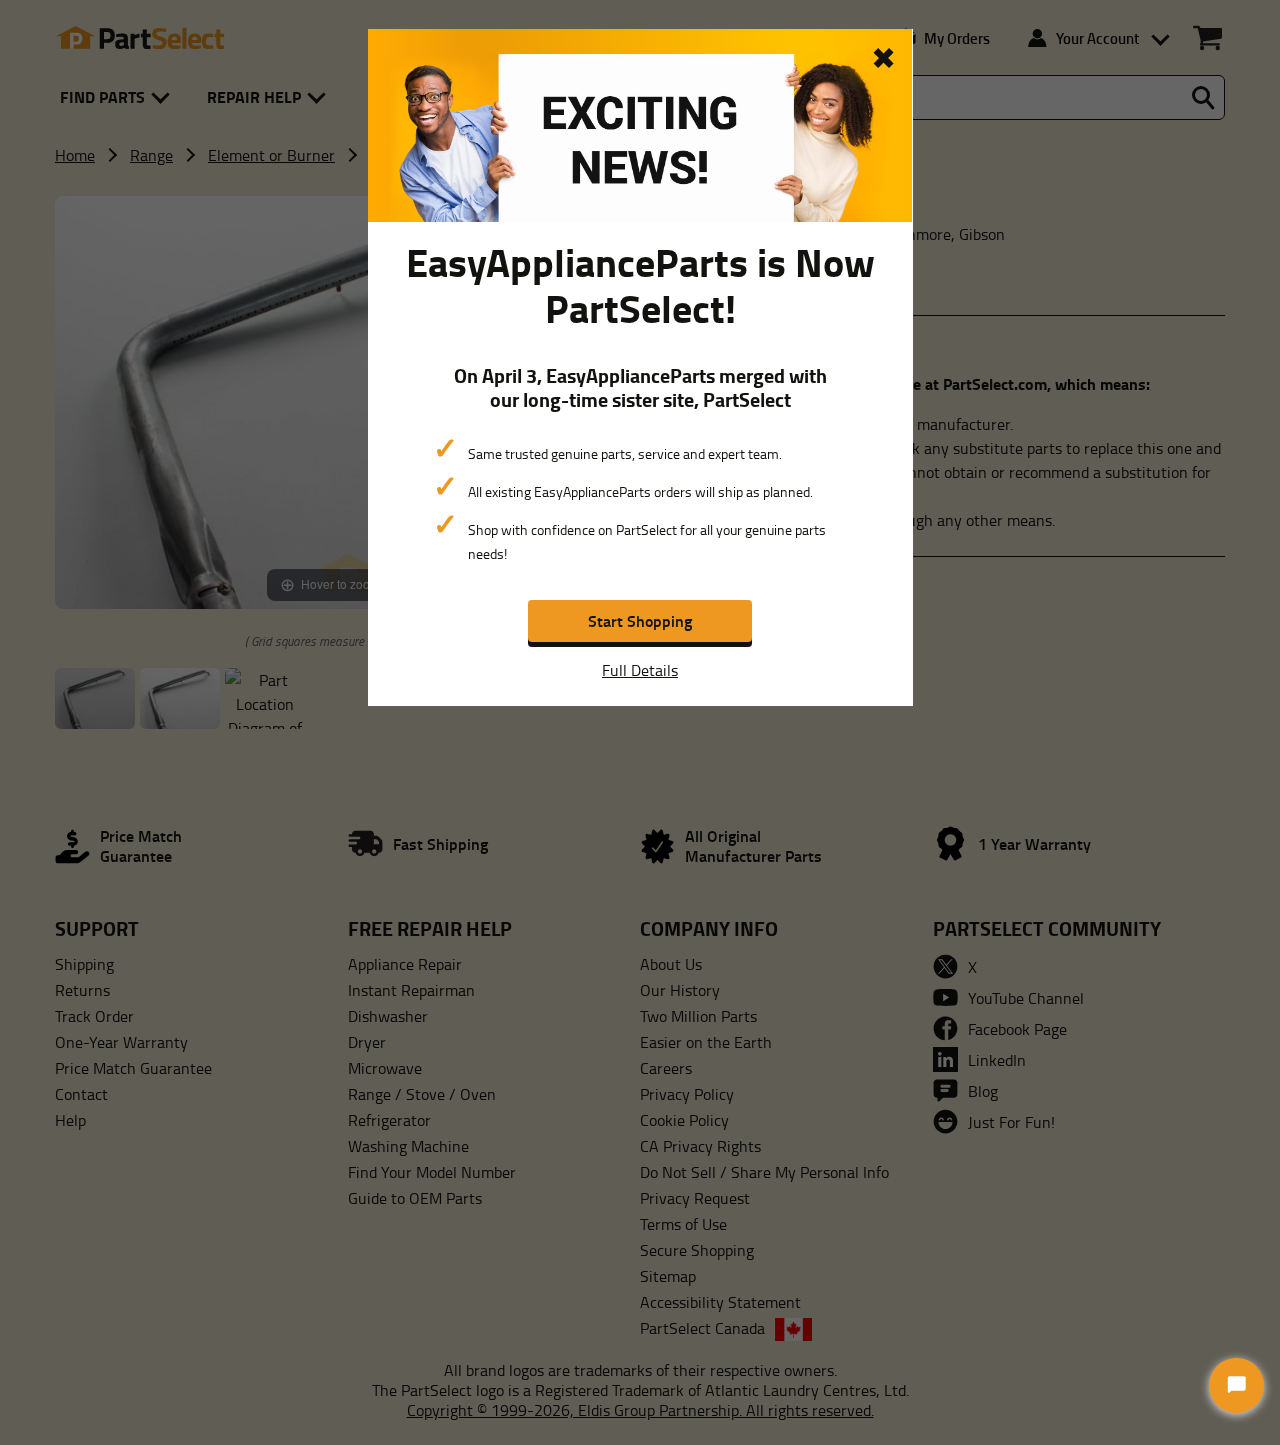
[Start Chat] (1236, 1385)
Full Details (640, 670)
